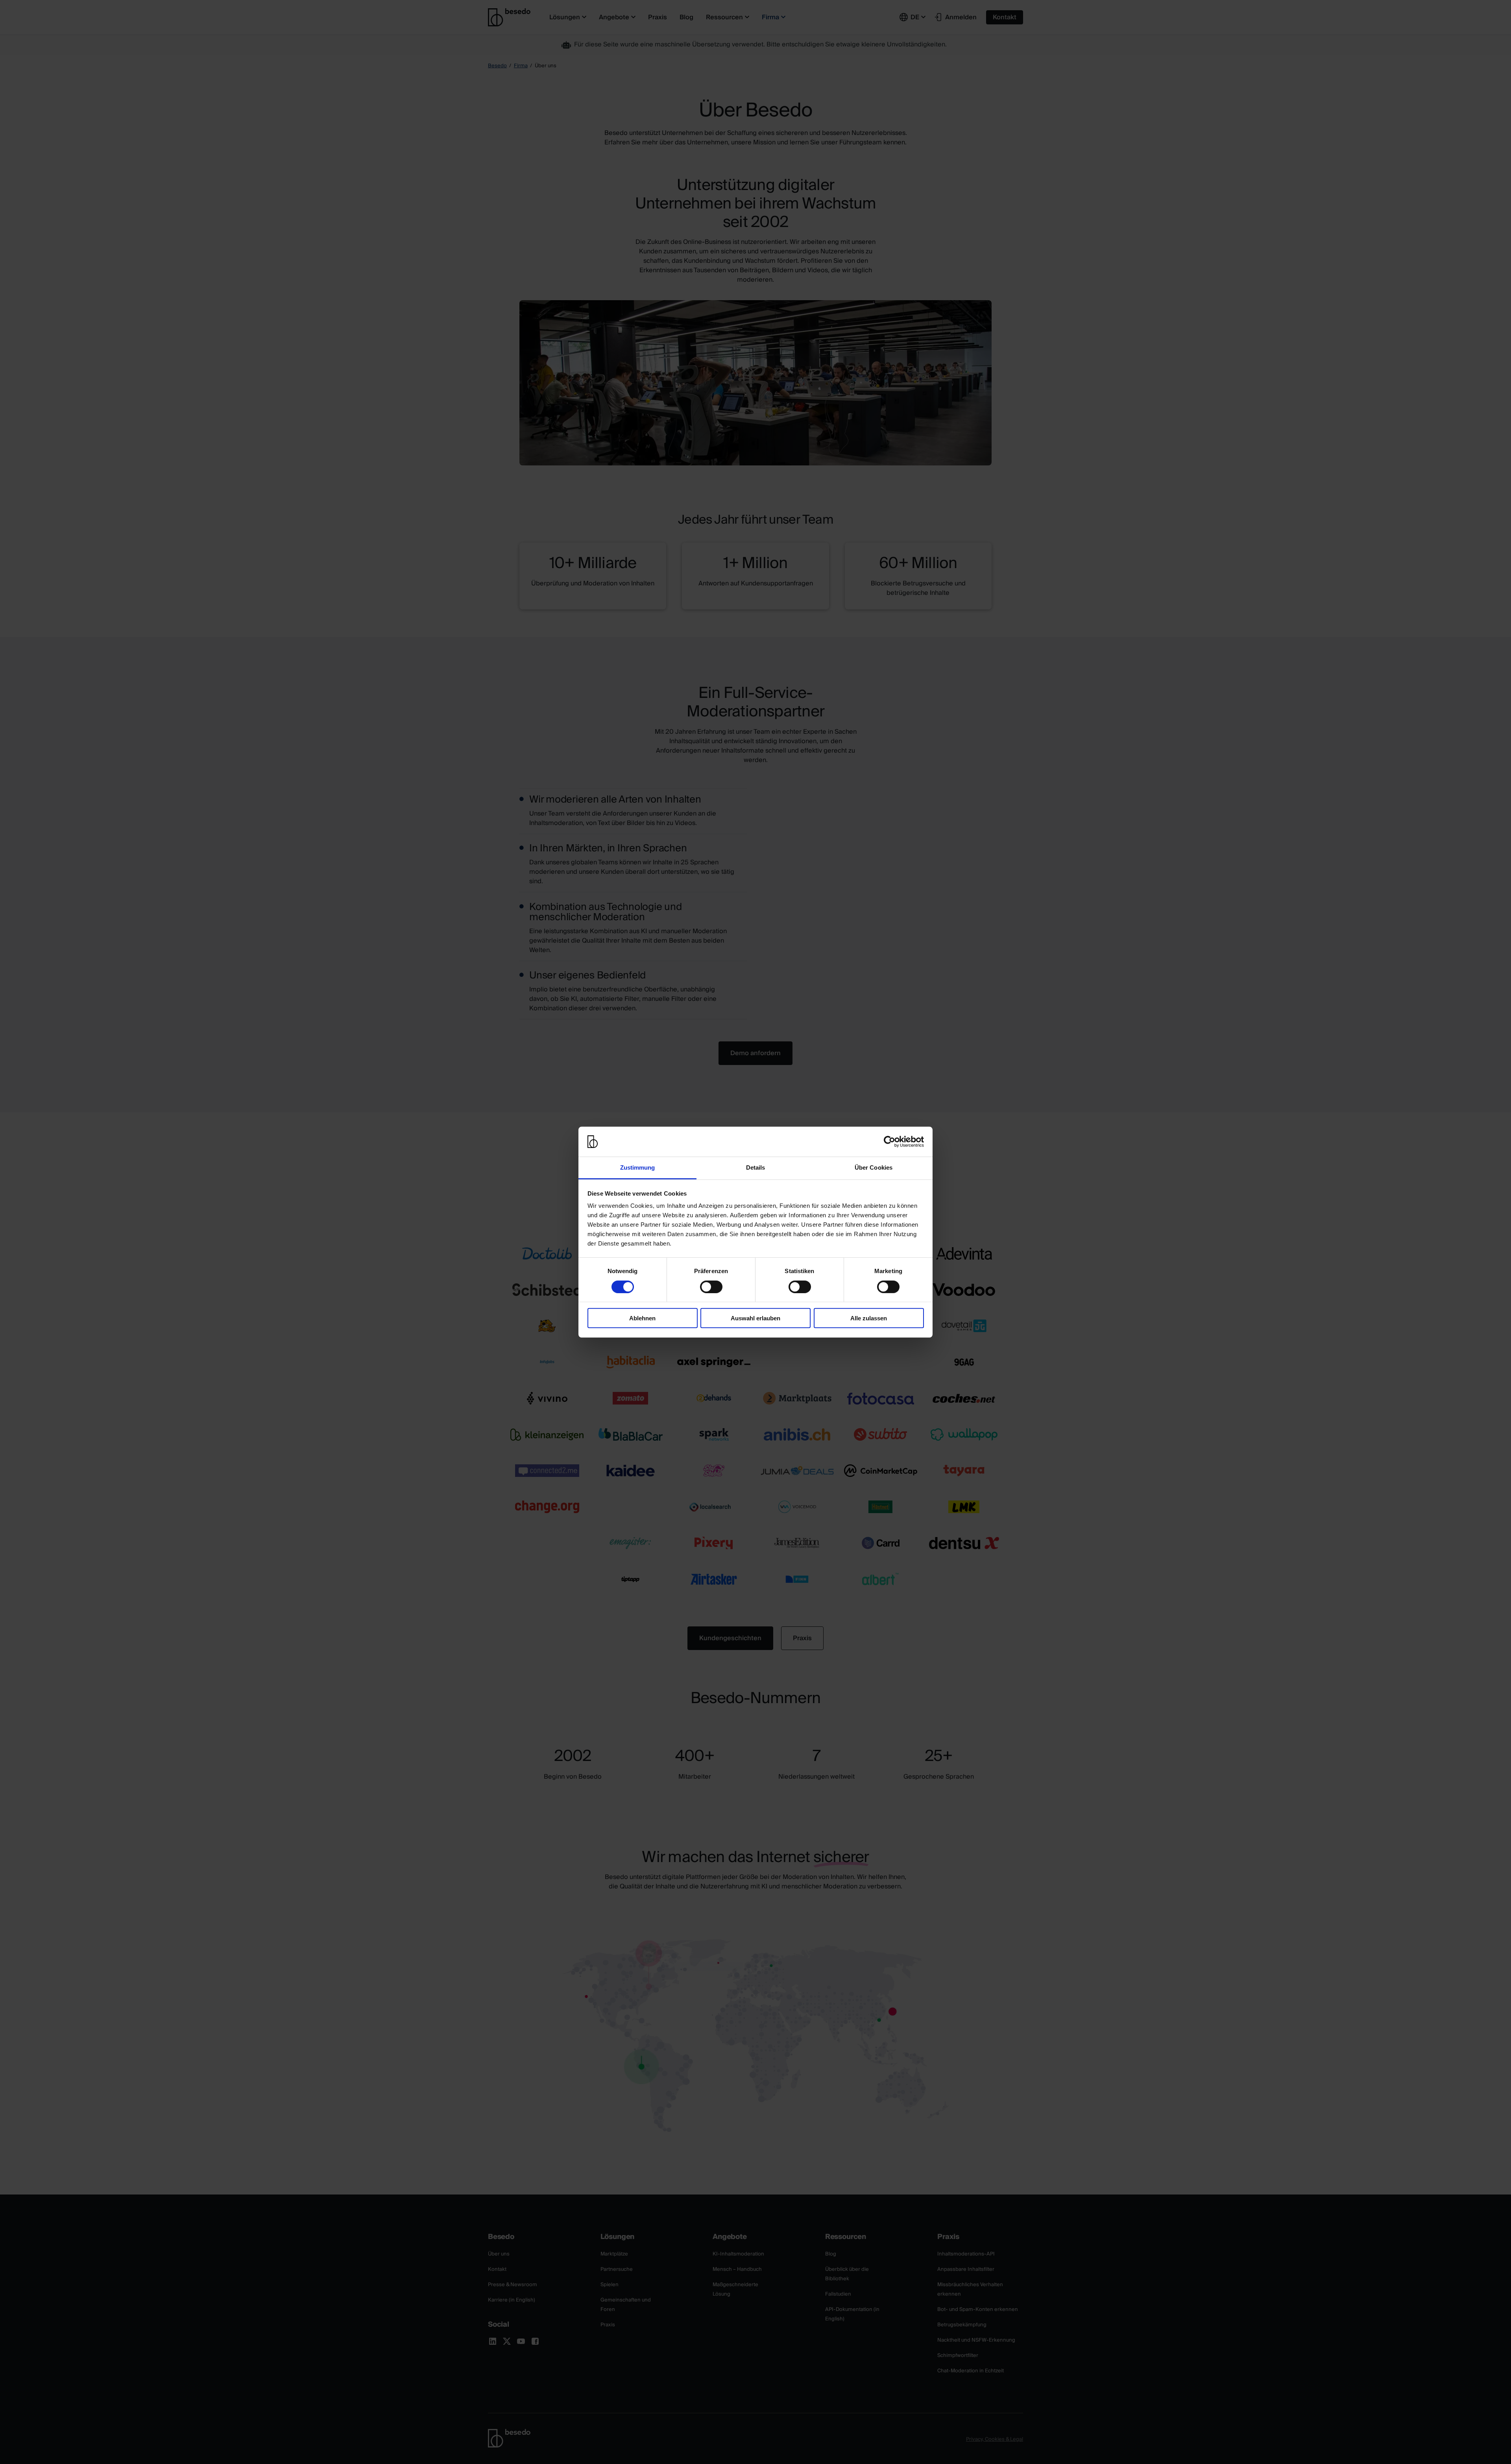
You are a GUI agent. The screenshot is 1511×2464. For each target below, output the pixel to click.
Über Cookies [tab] (874, 1167)
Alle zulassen (869, 1318)
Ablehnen (642, 1318)
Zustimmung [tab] (638, 1167)
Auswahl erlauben (755, 1318)
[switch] (711, 1286)
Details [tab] (756, 1167)
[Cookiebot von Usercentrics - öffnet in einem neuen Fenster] (889, 1142)
